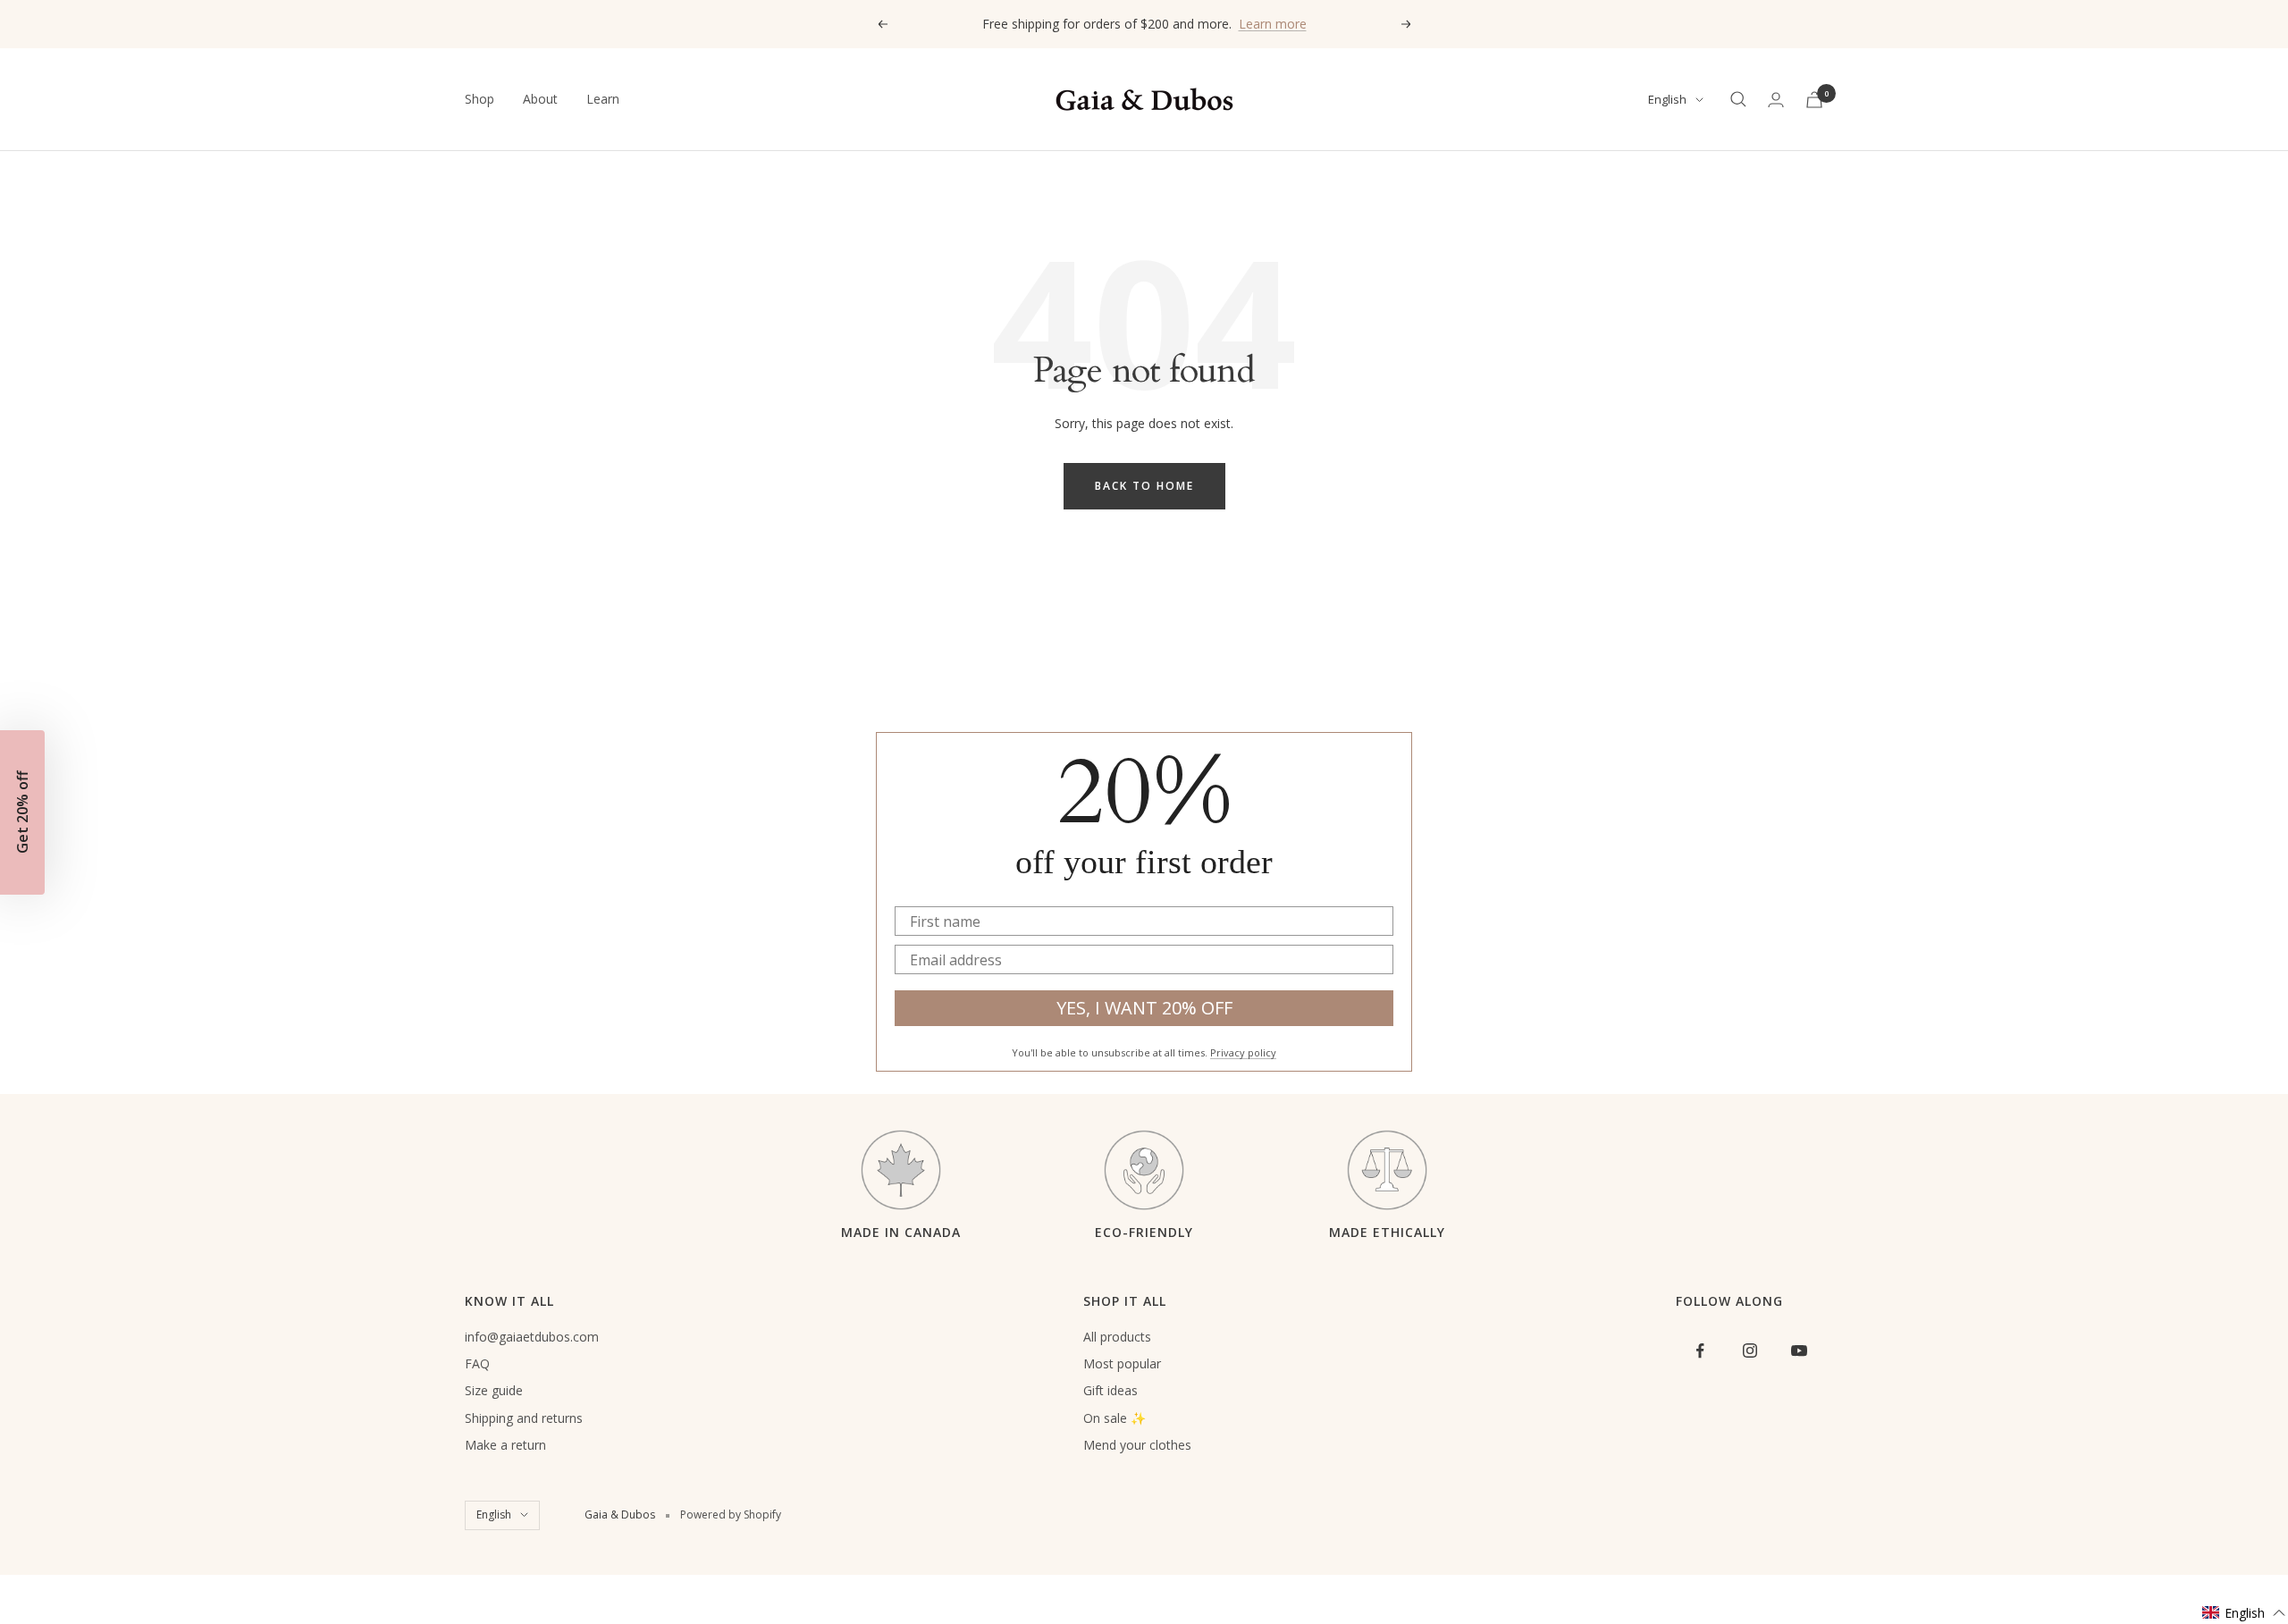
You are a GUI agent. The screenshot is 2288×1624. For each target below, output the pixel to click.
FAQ (477, 1363)
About (540, 99)
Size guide (494, 1390)
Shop (479, 99)
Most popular (1122, 1363)
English (1667, 99)
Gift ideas (1110, 1390)
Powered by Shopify (731, 1515)
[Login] (1776, 100)
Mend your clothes (1137, 1445)
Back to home (1144, 486)
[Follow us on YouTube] (1799, 1351)
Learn (603, 99)
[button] (2244, 1613)
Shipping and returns (524, 1418)
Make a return (505, 1445)
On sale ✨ (1115, 1418)
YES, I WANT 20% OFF (1144, 1008)
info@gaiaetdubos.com (532, 1337)
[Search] (1738, 99)
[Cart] (1814, 100)
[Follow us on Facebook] (1700, 1351)
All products (1117, 1337)
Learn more (1273, 24)
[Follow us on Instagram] (1750, 1351)
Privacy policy (1243, 1052)
